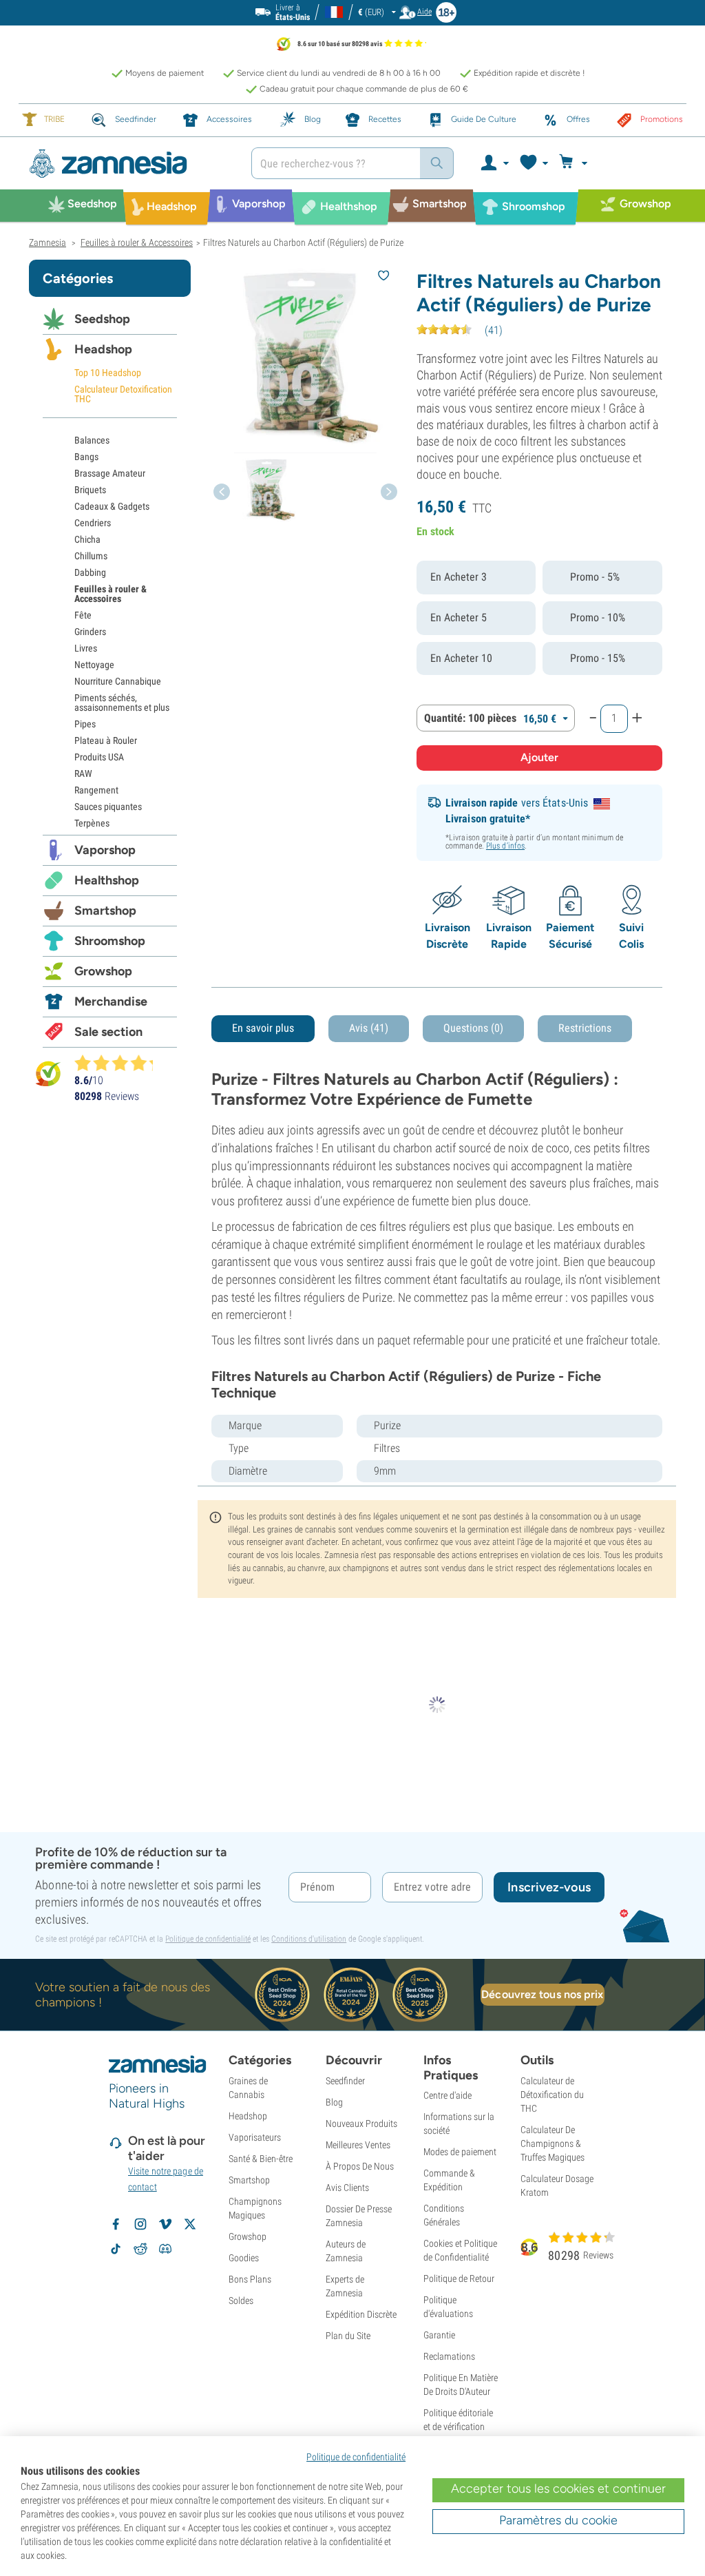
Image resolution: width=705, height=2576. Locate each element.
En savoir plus (263, 1028)
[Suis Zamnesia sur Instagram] (140, 2224)
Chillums (91, 556)
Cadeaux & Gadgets (112, 506)
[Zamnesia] (130, 164)
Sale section (108, 1032)
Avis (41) (369, 1028)
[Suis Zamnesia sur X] (190, 2224)
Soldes (241, 2300)
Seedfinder (345, 2081)
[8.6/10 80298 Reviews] (120, 1063)
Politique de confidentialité (208, 1939)
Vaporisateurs (255, 2137)
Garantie (439, 2335)
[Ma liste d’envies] (533, 163)
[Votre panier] (575, 163)
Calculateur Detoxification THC (123, 394)
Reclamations (449, 2356)
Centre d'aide (448, 2095)
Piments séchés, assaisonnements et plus (122, 703)
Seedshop (102, 319)
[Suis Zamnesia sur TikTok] (116, 2249)
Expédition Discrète (361, 2314)
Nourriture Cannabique (118, 681)
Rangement (96, 790)
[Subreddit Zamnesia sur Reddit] (140, 2249)
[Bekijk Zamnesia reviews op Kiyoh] (48, 1073)
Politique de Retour (459, 2278)
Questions (473, 1028)
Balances (92, 440)
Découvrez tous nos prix (542, 1994)
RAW (83, 773)
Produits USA (99, 757)
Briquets (90, 490)
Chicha (87, 539)
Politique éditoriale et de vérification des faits (458, 2427)
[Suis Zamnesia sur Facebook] (116, 2224)
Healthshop (107, 880)
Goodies (244, 2258)
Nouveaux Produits (361, 2123)
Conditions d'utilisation (309, 1939)
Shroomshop (110, 941)
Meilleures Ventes (358, 2145)
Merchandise (111, 1001)
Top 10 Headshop (108, 373)
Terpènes (92, 823)
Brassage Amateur (110, 473)
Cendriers (93, 523)
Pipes (85, 724)
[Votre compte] (494, 163)
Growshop (103, 971)
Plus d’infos (505, 846)
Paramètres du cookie (558, 2520)
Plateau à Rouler (106, 740)
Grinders (90, 632)
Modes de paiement (460, 2152)
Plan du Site (348, 2336)
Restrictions (585, 1028)
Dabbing (90, 572)
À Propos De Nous (360, 2166)
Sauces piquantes (108, 807)
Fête (83, 615)
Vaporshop (105, 850)
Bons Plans (250, 2279)
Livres (86, 648)
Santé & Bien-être (261, 2159)
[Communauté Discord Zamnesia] (165, 2249)
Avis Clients (347, 2188)
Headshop (103, 349)
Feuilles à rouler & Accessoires (111, 594)
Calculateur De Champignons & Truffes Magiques (553, 2143)
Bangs (86, 457)
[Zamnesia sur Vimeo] (165, 2224)
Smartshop (105, 911)
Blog (334, 2102)
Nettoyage (94, 665)
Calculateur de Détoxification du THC (552, 2095)
